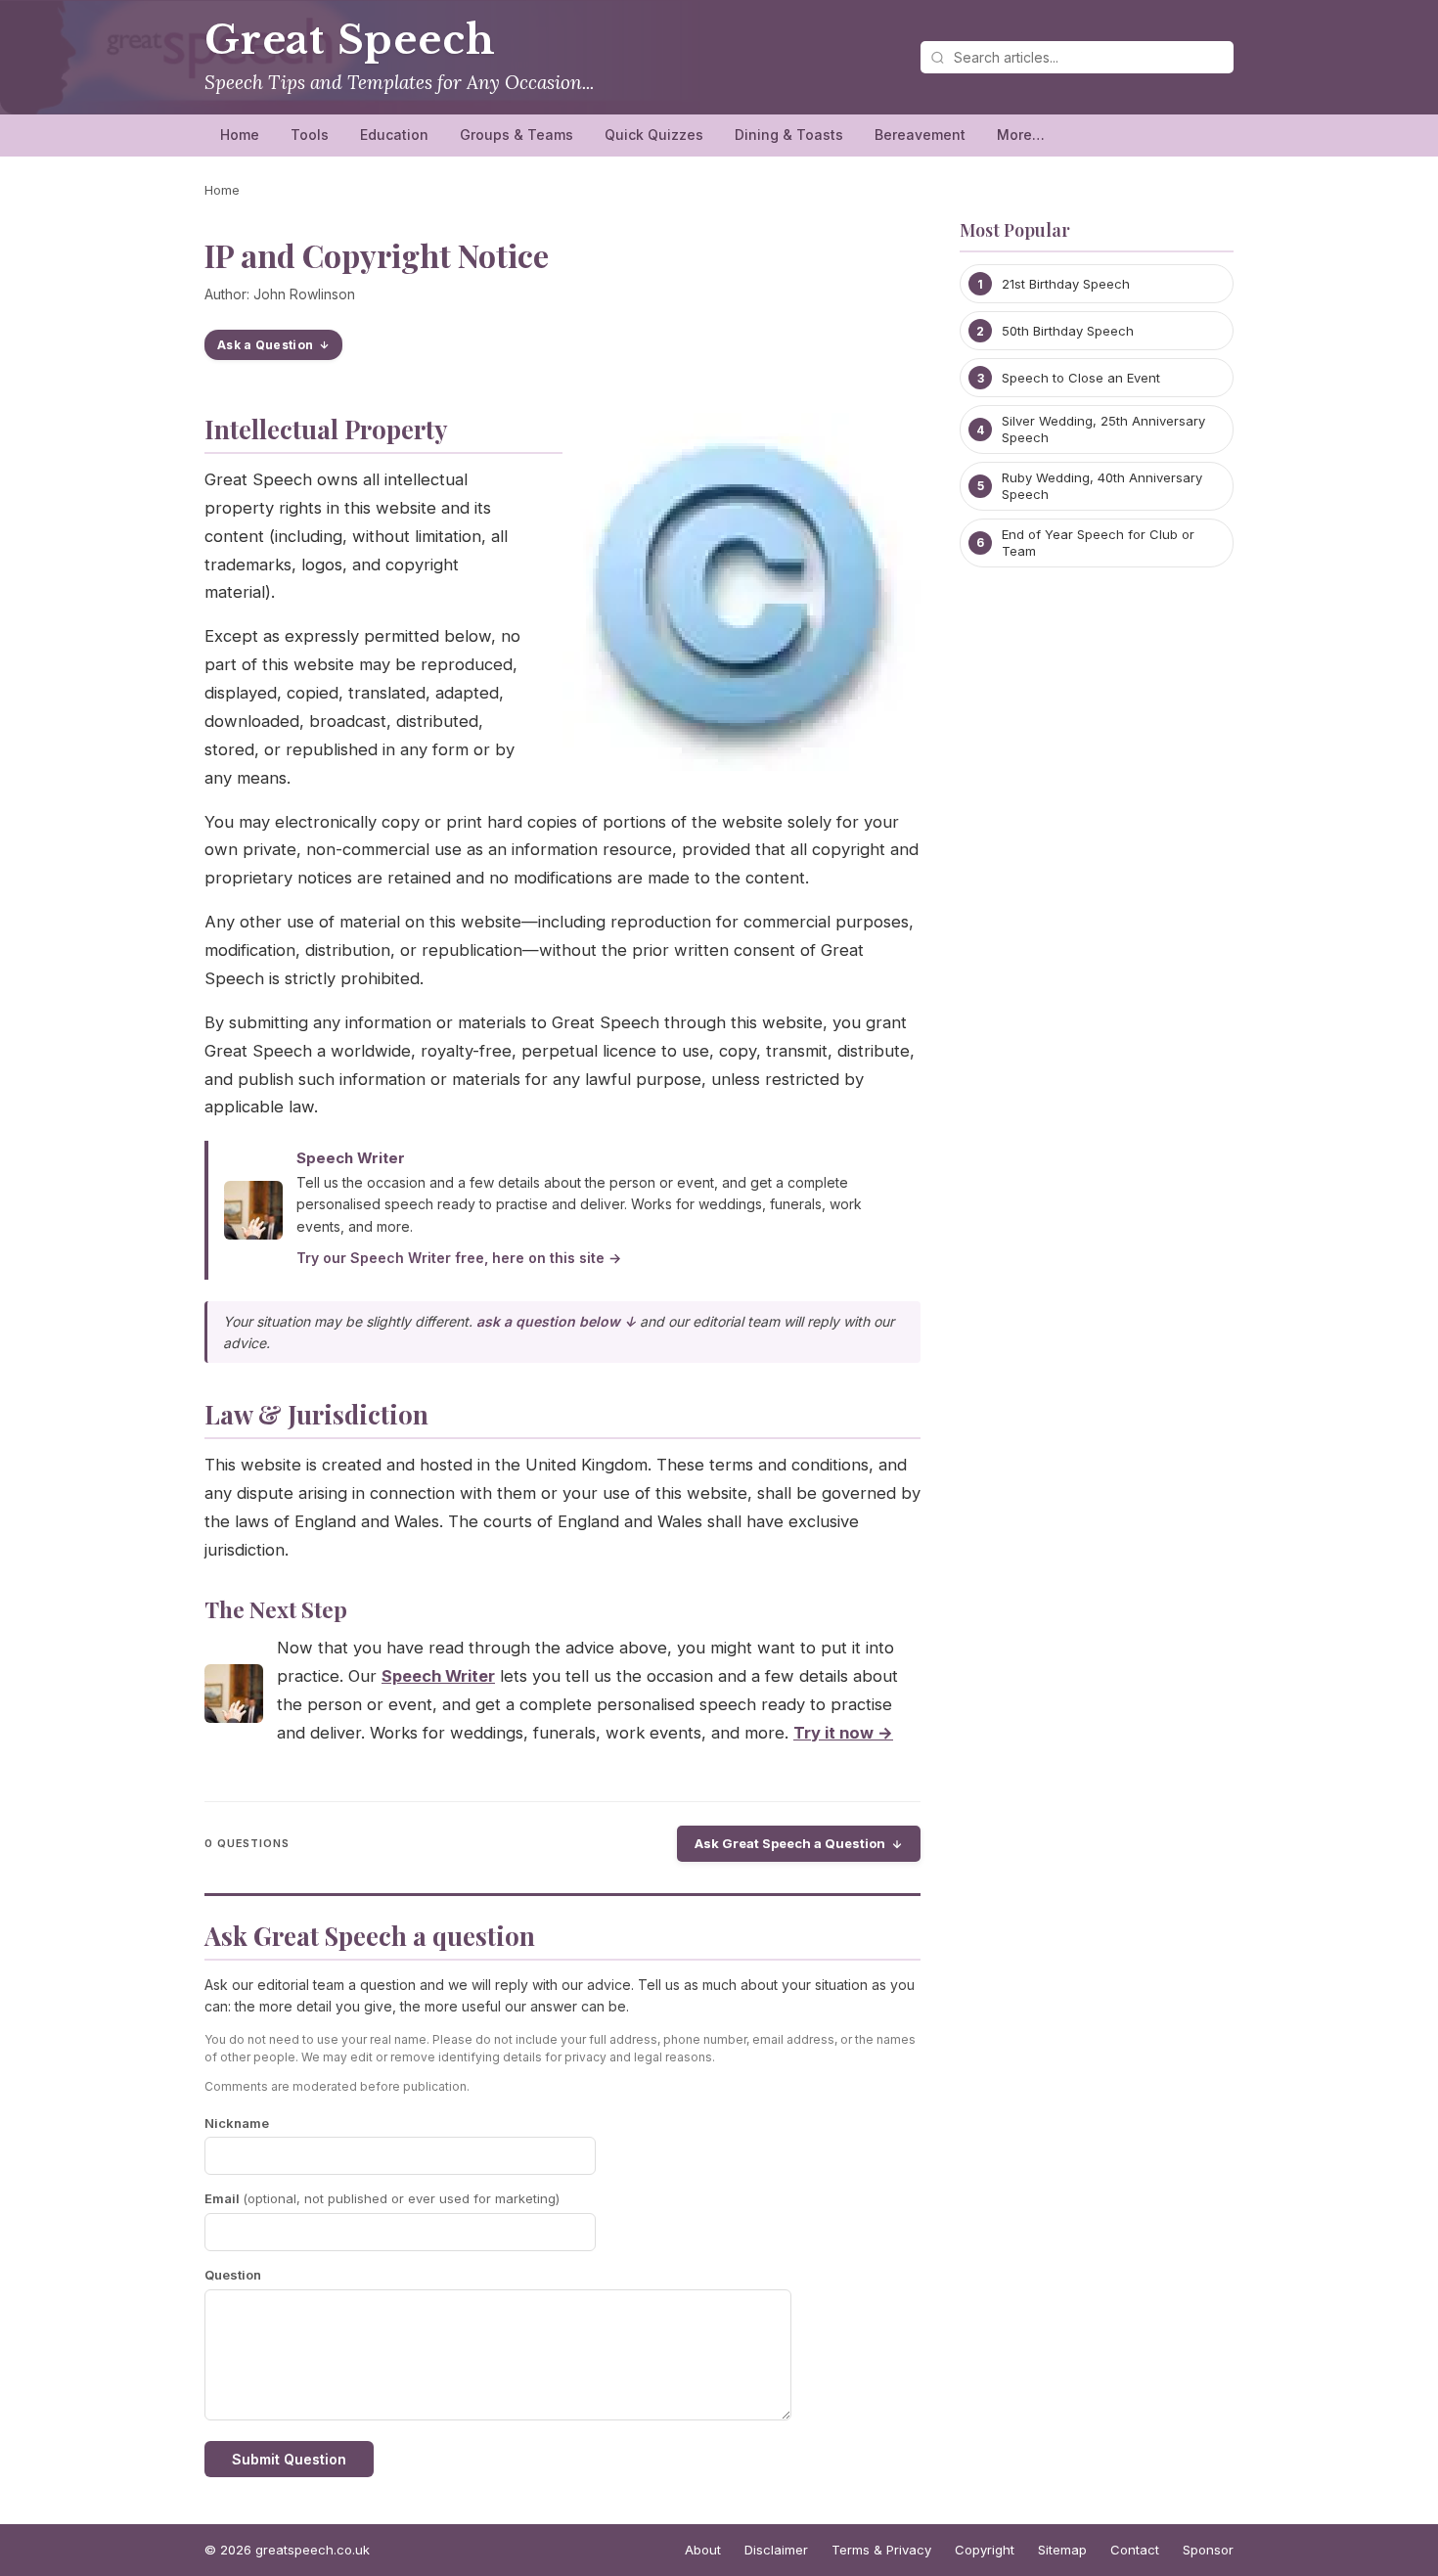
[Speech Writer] (234, 1698)
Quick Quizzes (654, 135)
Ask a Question (265, 345)
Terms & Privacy (881, 2550)
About (703, 2550)
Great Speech (350, 40)
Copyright (985, 2550)
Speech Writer (351, 1158)
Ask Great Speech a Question (790, 1843)
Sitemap (1062, 2550)
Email (382, 2198)
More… (1021, 135)
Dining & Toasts (789, 135)
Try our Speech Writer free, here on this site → (459, 1258)
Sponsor (1208, 2550)
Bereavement (920, 135)
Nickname (237, 2123)
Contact (1135, 2550)
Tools (310, 135)
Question (233, 2275)
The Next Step (276, 1609)
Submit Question (289, 2459)
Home (240, 135)
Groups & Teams (517, 135)
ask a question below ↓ (556, 1321)
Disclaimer (776, 2550)
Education (394, 135)
